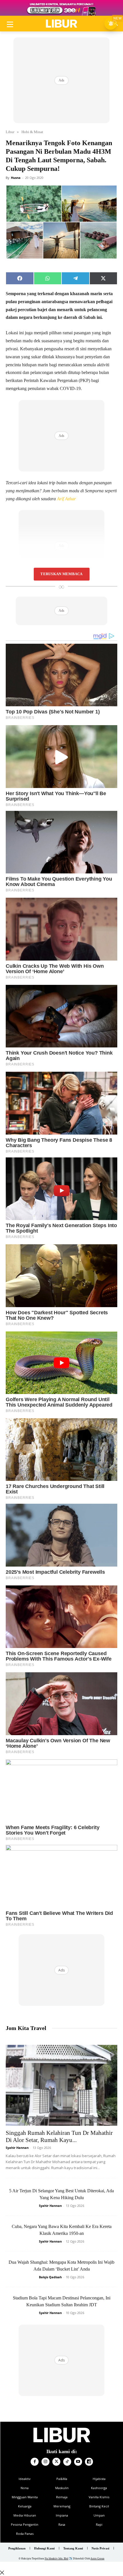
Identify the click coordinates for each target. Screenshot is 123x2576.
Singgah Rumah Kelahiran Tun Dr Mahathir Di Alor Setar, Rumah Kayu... (59, 2136)
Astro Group (97, 2559)
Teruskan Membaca (61, 574)
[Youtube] (78, 2462)
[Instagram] (45, 2462)
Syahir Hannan (17, 2148)
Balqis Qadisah (50, 2277)
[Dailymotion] (89, 2462)
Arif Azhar (66, 499)
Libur (10, 132)
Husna (16, 178)
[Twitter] (56, 2462)
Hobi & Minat (32, 132)
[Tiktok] (67, 2462)
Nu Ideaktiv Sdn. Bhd (56, 2559)
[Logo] (61, 24)
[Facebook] (35, 2462)
